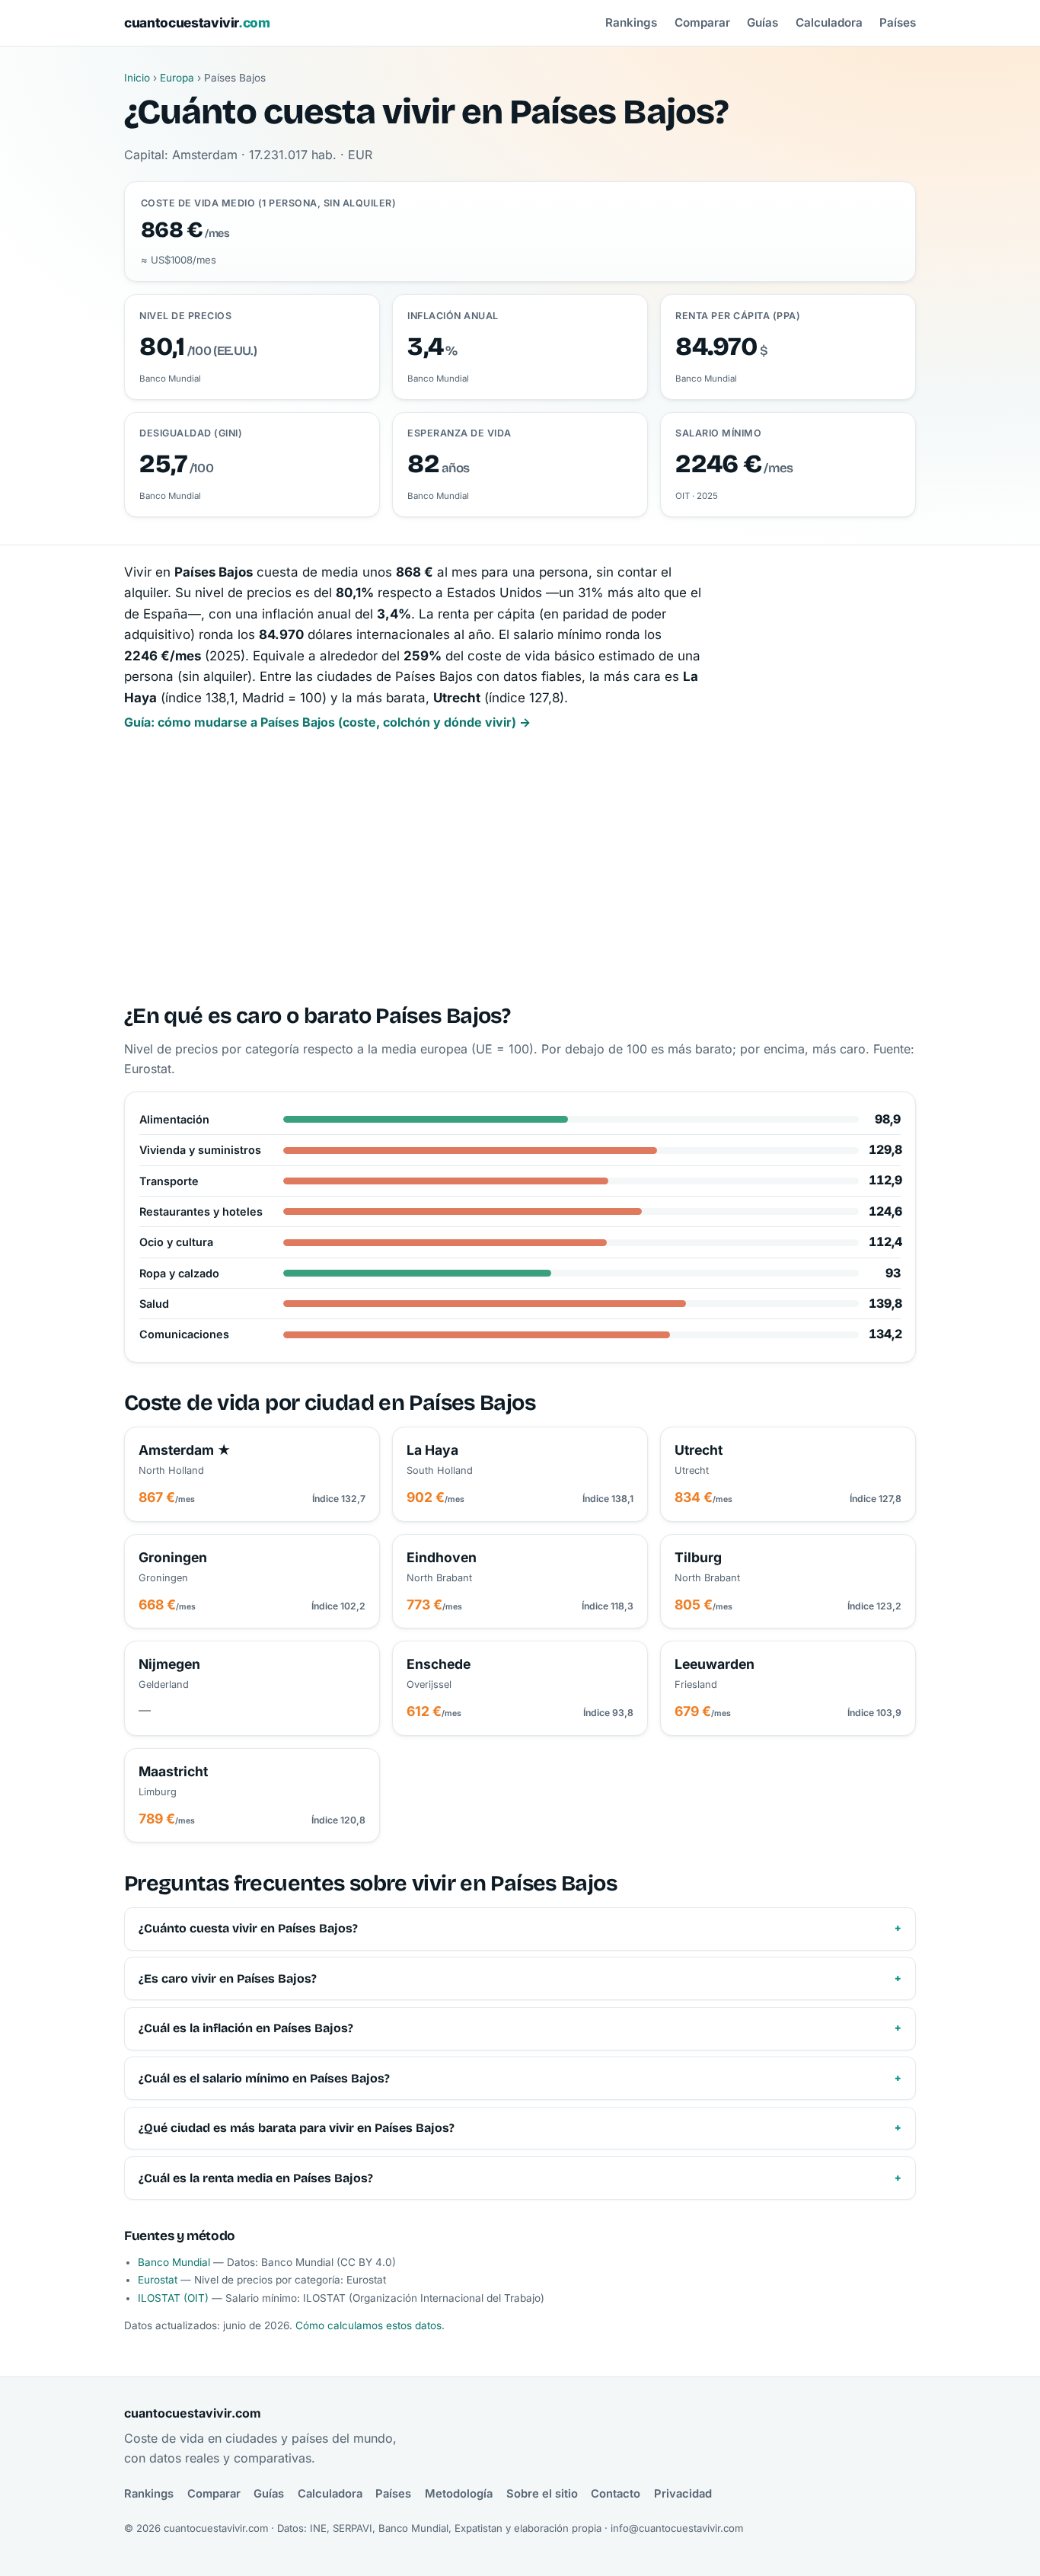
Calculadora (829, 22)
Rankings (631, 22)
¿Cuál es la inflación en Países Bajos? (246, 2028)
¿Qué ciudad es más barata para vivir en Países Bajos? (297, 2128)
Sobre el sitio (542, 2494)
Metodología (459, 2494)
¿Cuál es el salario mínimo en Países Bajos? (264, 2078)
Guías (762, 22)
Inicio (137, 78)
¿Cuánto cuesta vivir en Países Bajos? (248, 1928)
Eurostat (158, 2280)
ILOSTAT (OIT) (173, 2298)
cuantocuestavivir (197, 22)
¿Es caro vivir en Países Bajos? (228, 1978)
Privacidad (683, 2494)
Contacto (616, 2494)
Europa (177, 78)
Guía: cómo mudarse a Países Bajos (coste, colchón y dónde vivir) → (327, 722)
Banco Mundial (174, 2262)
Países (898, 22)
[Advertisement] (520, 869)
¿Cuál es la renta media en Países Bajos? (256, 2178)
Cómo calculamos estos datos (368, 2325)
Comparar (702, 22)
